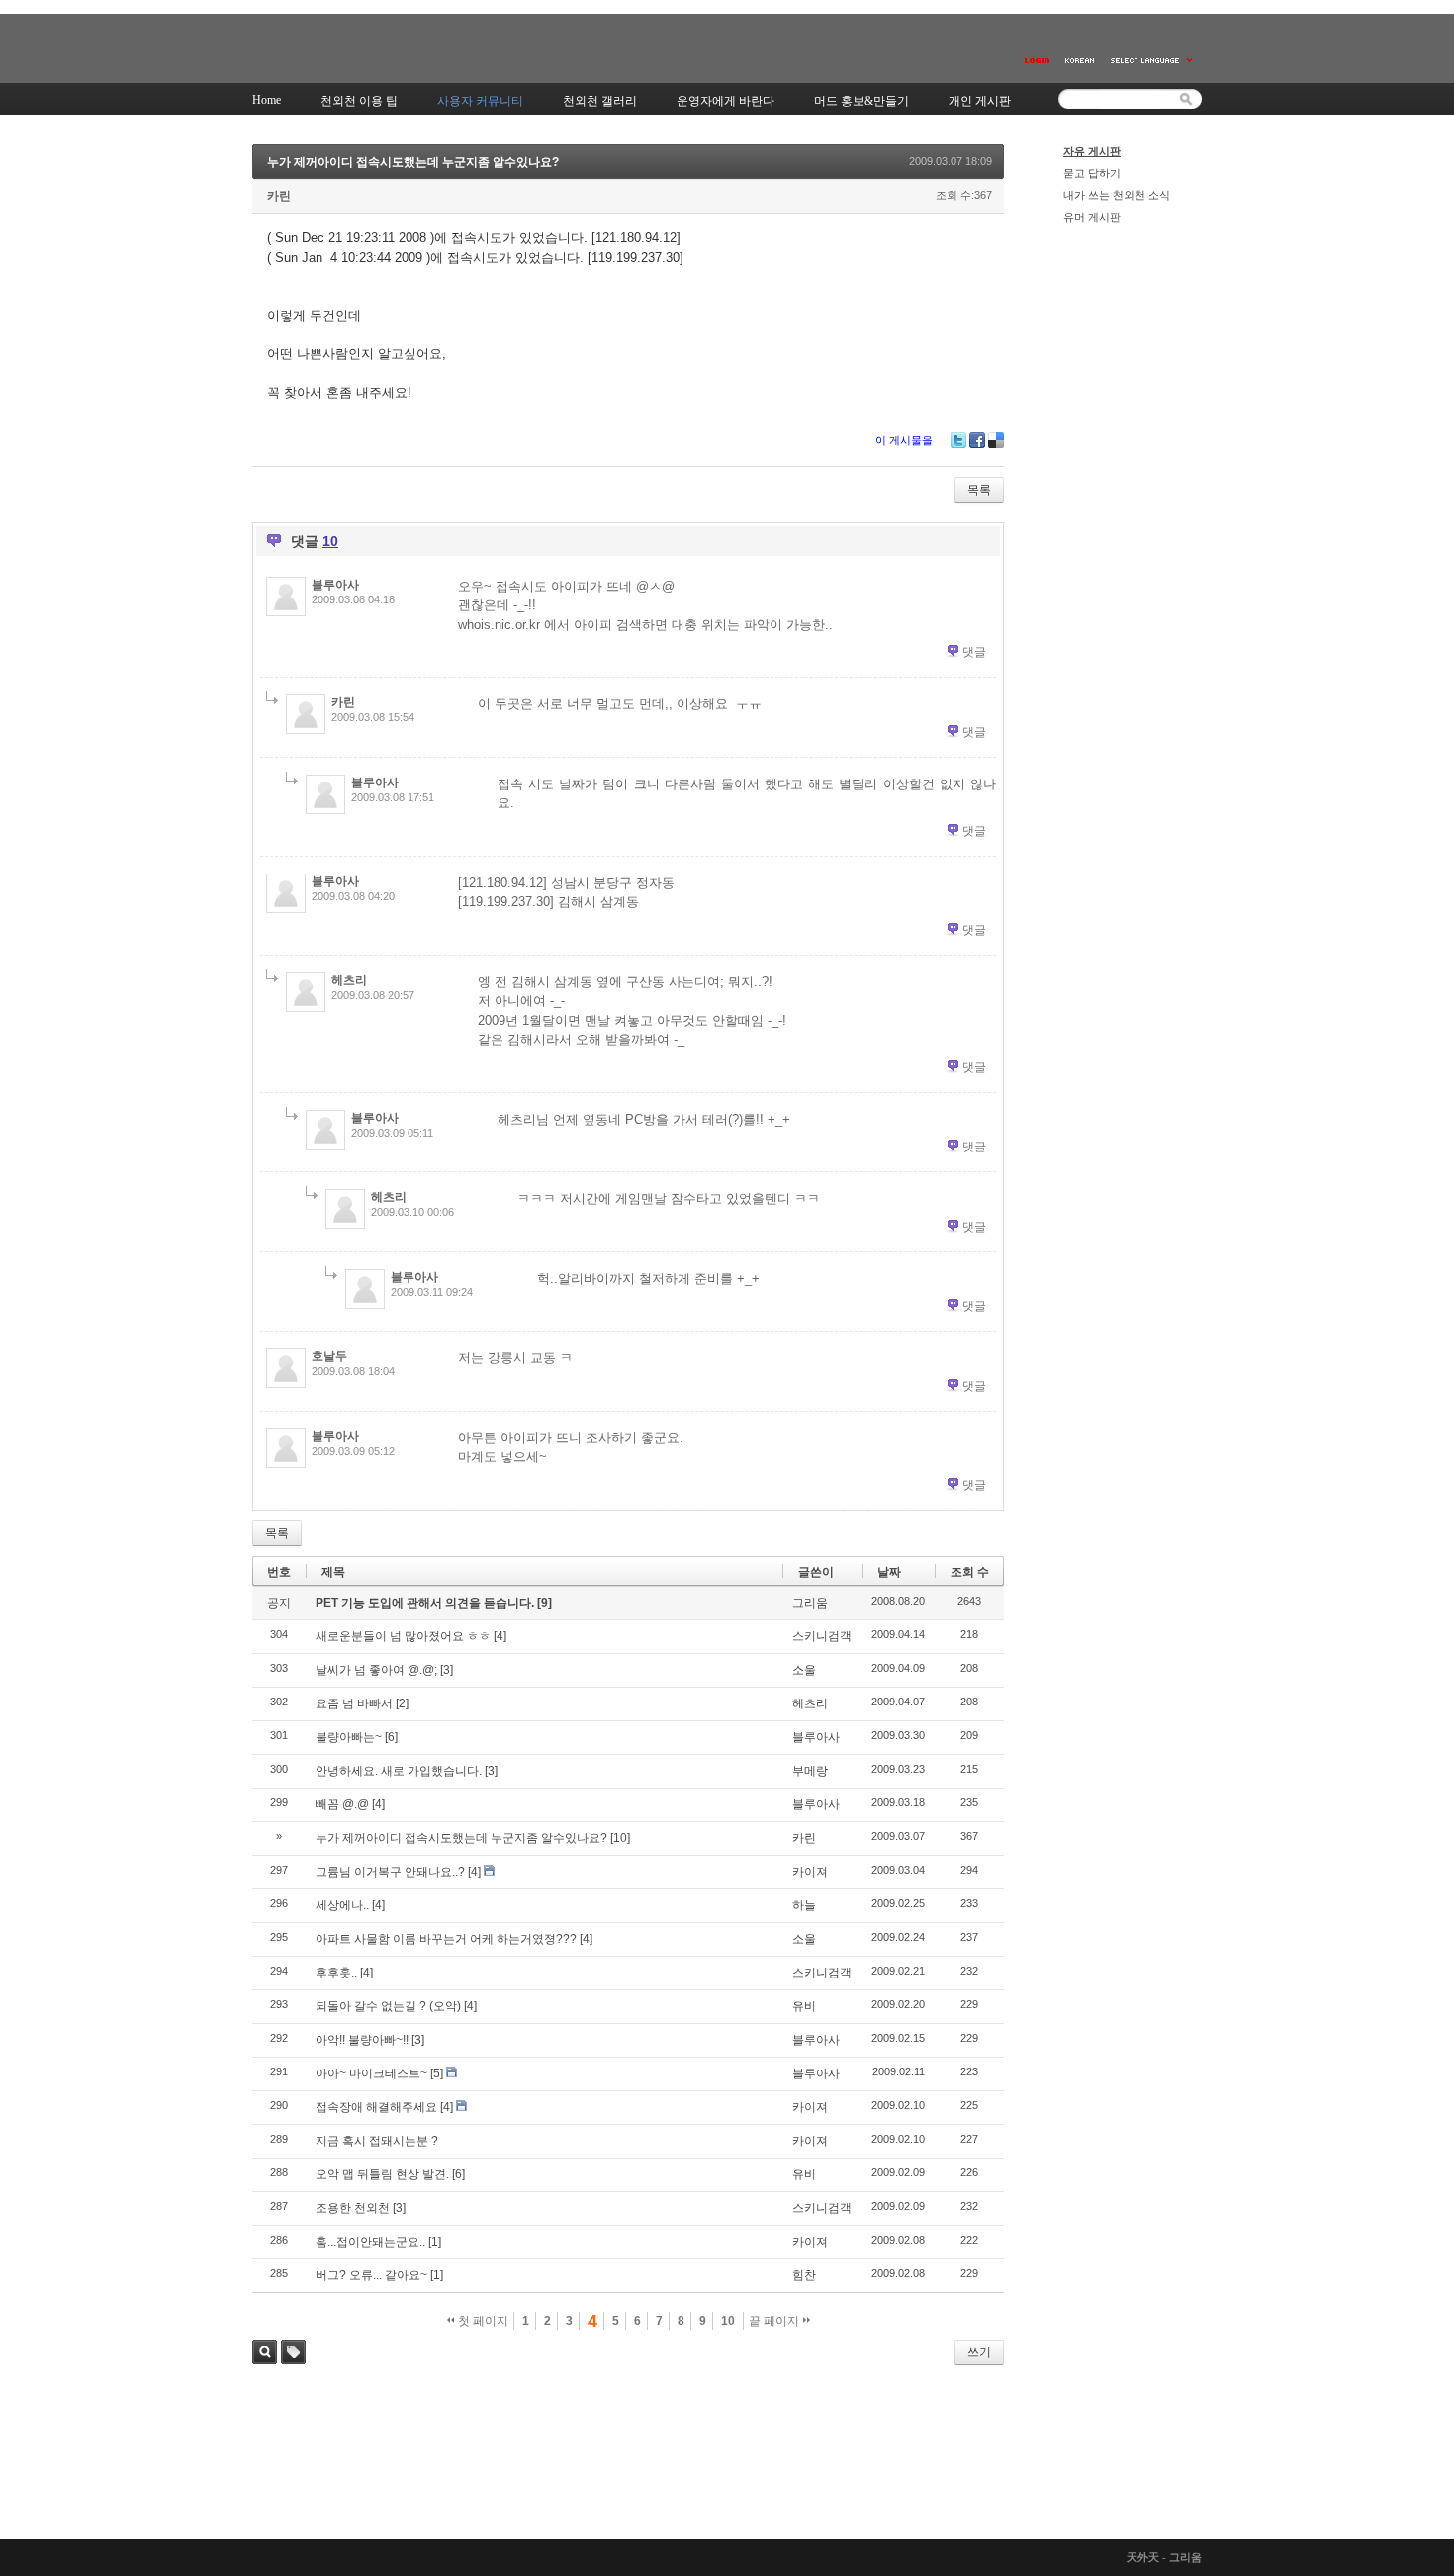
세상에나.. (342, 1905)
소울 (804, 1670)
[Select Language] (1152, 61)
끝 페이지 (775, 2321)
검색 (265, 2352)
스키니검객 (822, 1636)
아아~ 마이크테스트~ (371, 2073)
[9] (545, 1603)
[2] (402, 1703)
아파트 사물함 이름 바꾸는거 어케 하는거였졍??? (446, 1939)
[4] (500, 1636)
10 (728, 2321)
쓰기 (979, 2352)
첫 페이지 (482, 2321)
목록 (979, 490)
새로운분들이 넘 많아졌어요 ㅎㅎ (403, 1636)
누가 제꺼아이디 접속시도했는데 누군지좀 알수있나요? (413, 162)
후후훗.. (336, 1973)
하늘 (804, 1905)
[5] (437, 2073)
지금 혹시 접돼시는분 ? (377, 2141)
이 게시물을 (904, 440)
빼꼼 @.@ (342, 1804)
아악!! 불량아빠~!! (362, 2040)
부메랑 (810, 1771)
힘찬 (804, 2275)
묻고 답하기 (1092, 173)
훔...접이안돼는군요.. (370, 2242)
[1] (435, 2242)
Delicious (996, 440)
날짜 (889, 1572)
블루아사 (335, 585)
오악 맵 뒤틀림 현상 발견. (382, 2174)
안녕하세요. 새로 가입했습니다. (399, 1771)
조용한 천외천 (353, 2208)
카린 (279, 196)
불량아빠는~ (349, 1737)
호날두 (329, 1356)
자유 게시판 (1092, 151)
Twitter (958, 440)
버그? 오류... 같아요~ (371, 2275)
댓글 (974, 652)
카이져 (810, 1872)
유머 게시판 (1092, 217)
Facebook (977, 440)
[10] (620, 1838)
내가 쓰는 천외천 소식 (1117, 195)
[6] (391, 1737)
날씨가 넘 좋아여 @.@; (376, 1670)
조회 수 (970, 1572)
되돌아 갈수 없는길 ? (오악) (388, 2006)
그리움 (810, 1603)
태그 (293, 2352)
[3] (447, 1670)
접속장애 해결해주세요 (376, 2107)
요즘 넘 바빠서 (354, 1703)
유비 (804, 2006)
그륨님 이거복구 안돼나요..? (390, 1872)
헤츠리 (349, 980)
